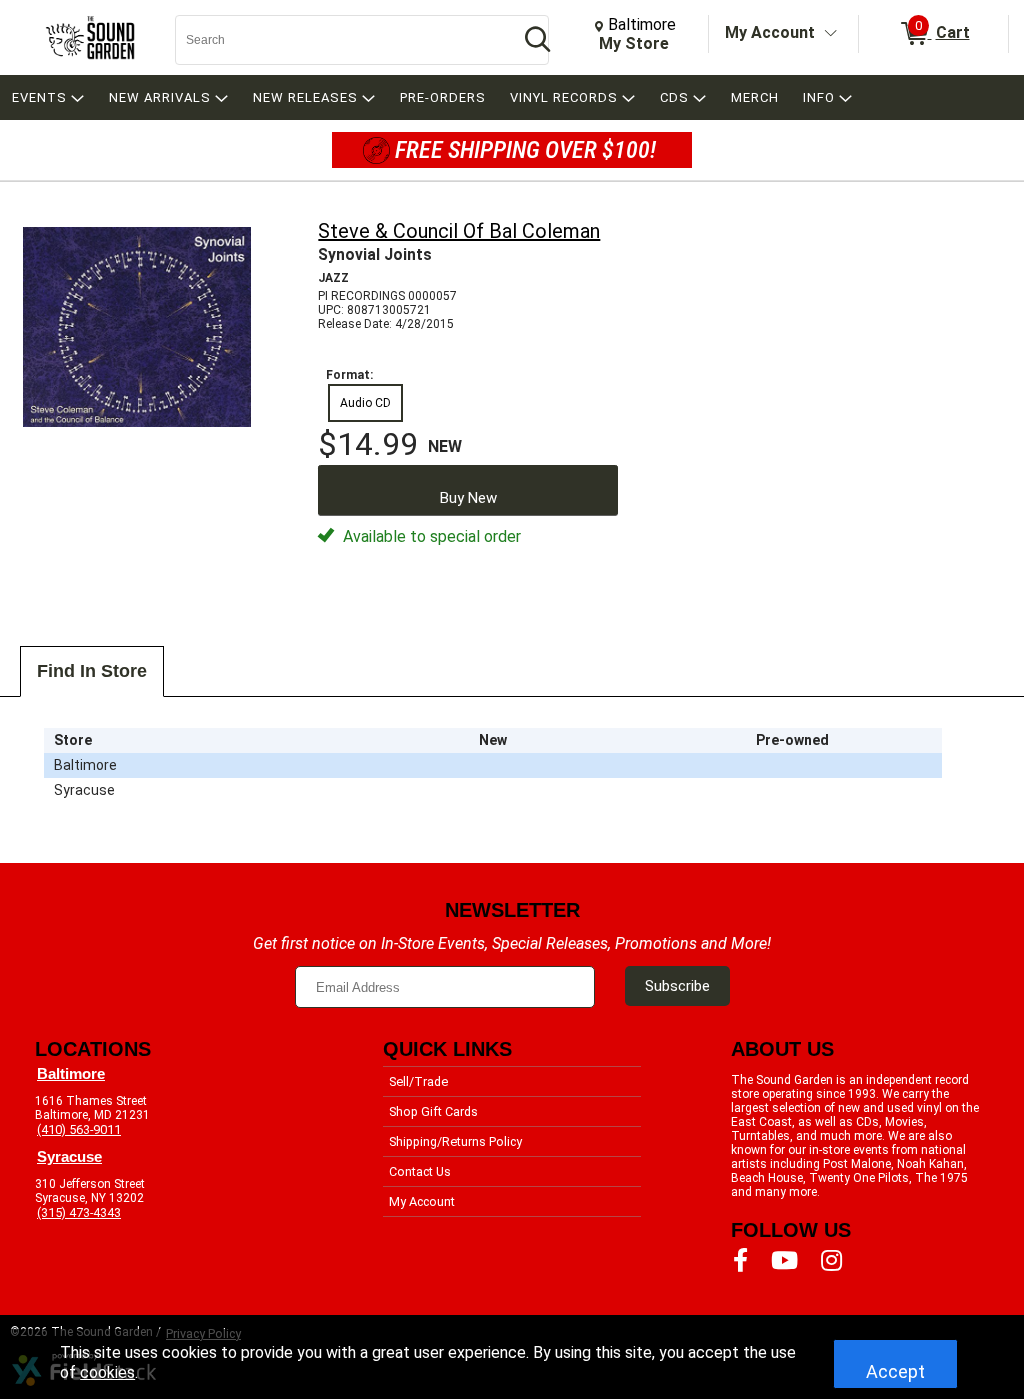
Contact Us (420, 1171)
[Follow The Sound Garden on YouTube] (784, 1261)
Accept (895, 1371)
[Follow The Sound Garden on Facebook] (740, 1261)
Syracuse (69, 1157)
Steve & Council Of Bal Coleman (459, 231)
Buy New (468, 498)
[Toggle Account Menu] (831, 34)
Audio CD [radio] (365, 403)
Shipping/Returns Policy (455, 1141)
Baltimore (71, 1074)
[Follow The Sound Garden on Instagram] (831, 1261)
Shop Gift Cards (433, 1111)
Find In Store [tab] (92, 671)
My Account (770, 32)
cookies (107, 1372)
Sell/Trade (418, 1081)
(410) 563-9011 (79, 1129)
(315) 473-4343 (79, 1212)
